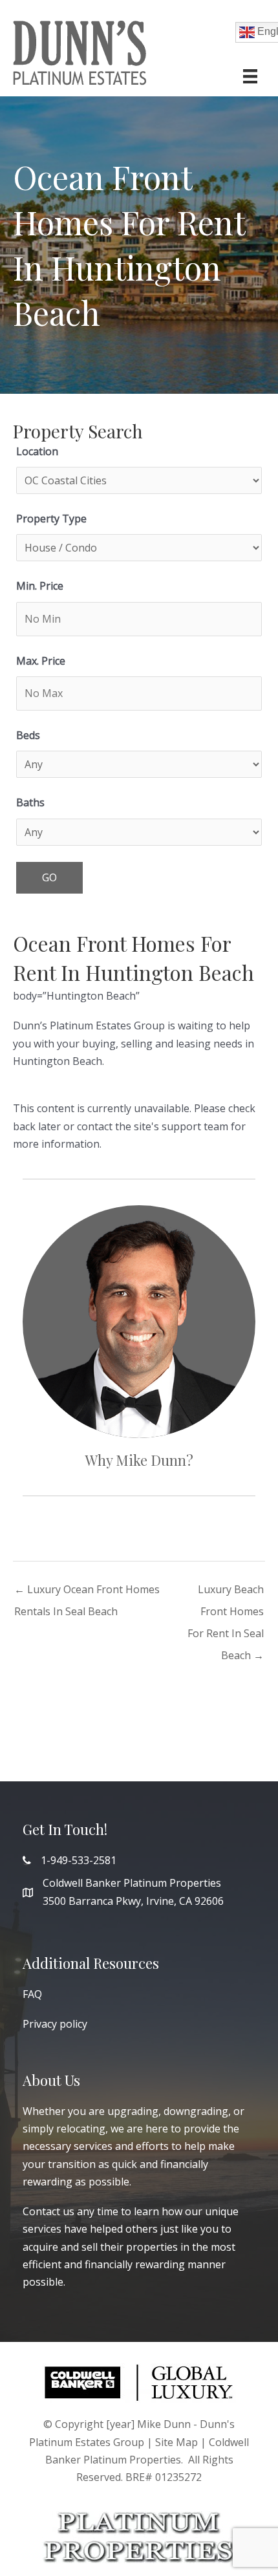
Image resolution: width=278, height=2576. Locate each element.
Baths (30, 802)
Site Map (176, 2442)
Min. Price (40, 586)
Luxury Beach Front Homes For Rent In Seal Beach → (226, 1592)
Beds (28, 735)
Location (37, 451)
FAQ (32, 1994)
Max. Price (41, 661)
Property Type (51, 519)
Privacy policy (55, 2024)
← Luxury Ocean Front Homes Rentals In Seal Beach (87, 1592)
